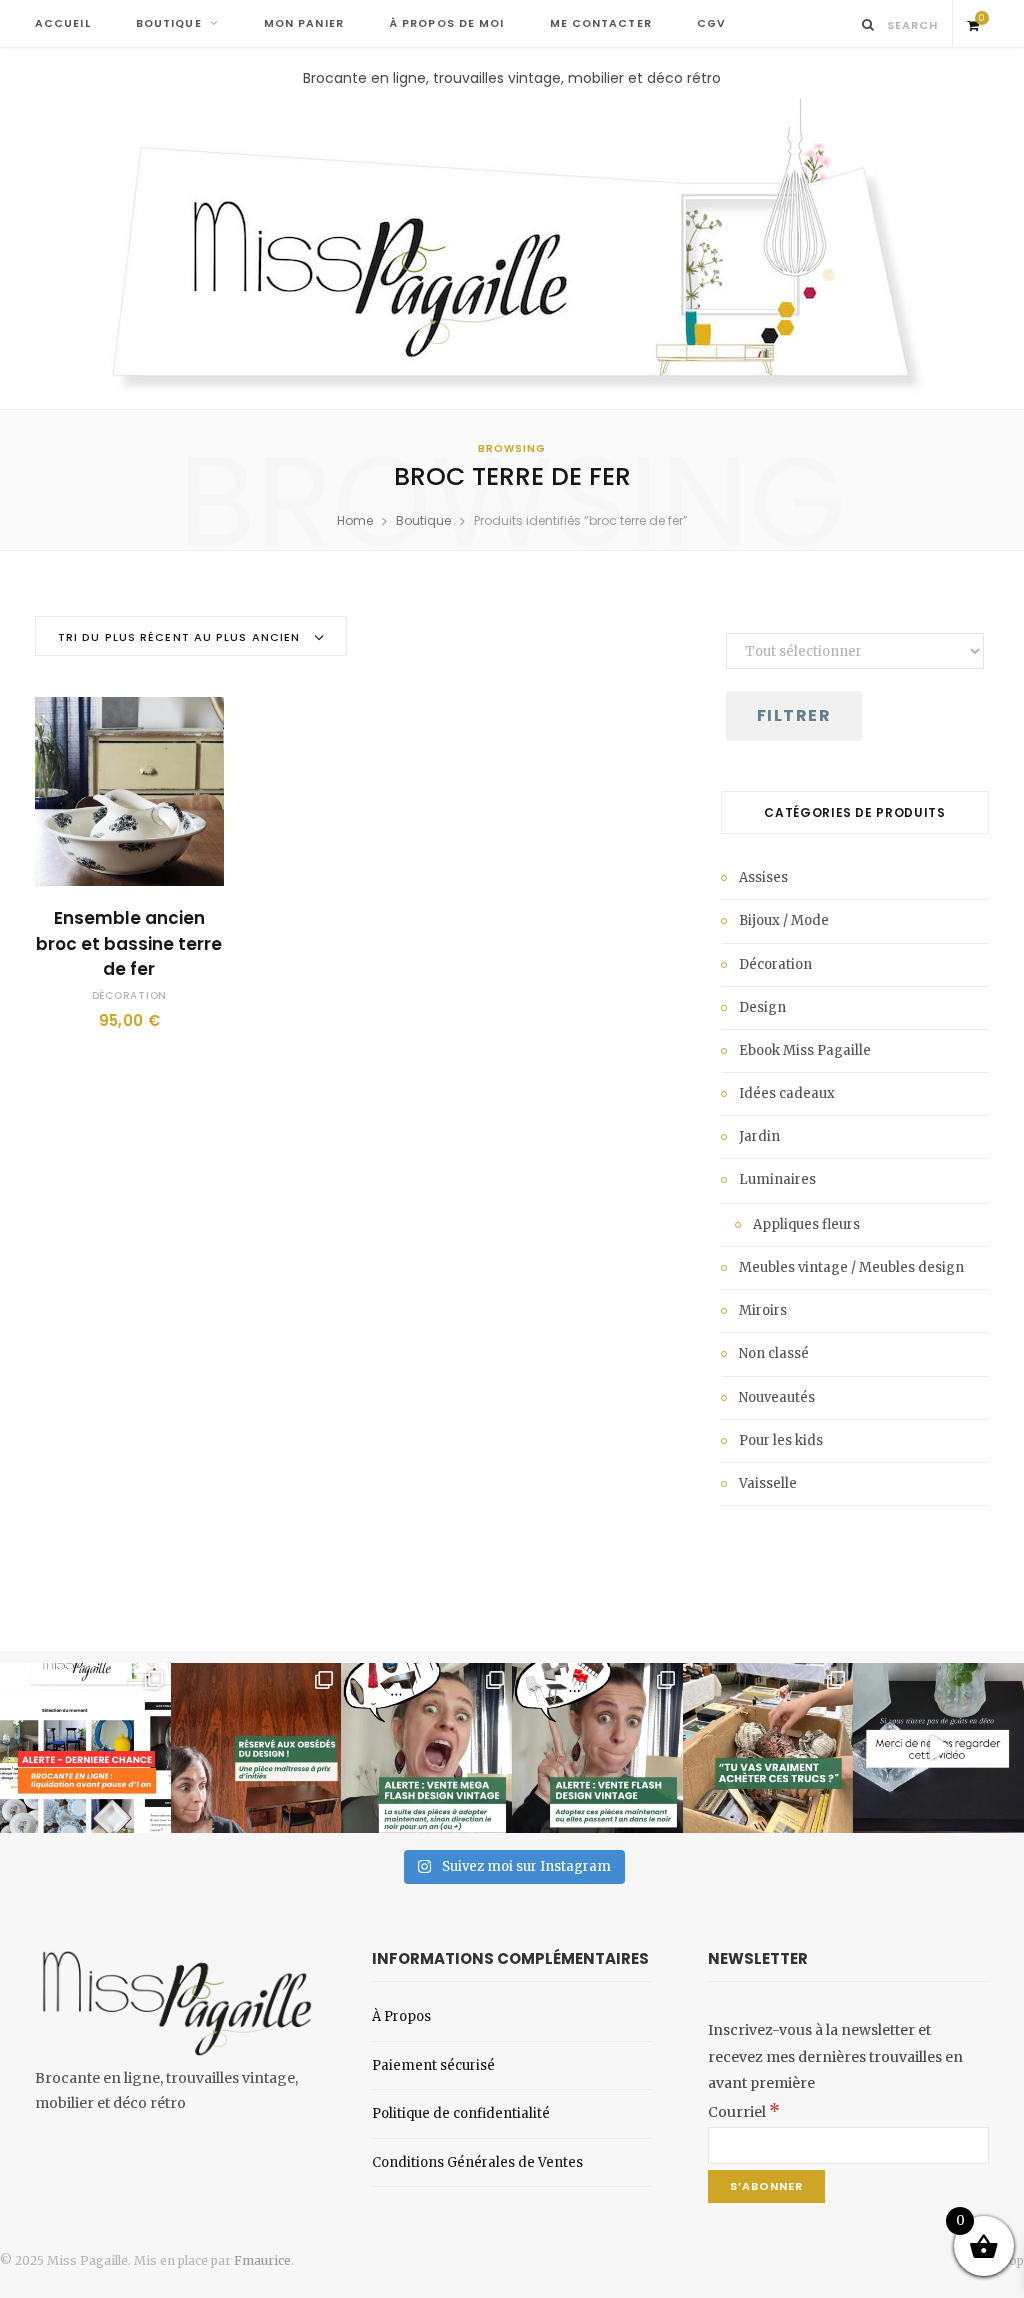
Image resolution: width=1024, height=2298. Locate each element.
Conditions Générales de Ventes (477, 2162)
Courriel (744, 2112)
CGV (711, 23)
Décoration (130, 995)
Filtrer (794, 715)
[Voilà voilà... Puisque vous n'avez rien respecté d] (938, 1748)
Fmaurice (262, 2260)
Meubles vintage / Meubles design (851, 1267)
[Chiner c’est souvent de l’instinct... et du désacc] (768, 1748)
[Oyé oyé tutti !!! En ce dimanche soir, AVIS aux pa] (256, 1748)
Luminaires (777, 1179)
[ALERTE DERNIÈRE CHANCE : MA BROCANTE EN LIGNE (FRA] (85, 1748)
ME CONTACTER (601, 23)
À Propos (401, 2016)
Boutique (423, 520)
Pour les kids (781, 1440)
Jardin (759, 1136)
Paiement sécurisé (433, 2065)
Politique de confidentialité (461, 2113)
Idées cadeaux (787, 1093)
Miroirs (763, 1310)
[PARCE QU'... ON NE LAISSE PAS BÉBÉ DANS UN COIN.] (597, 1748)
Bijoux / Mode (784, 920)
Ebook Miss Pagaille (805, 1050)
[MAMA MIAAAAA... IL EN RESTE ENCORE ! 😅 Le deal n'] (426, 1748)
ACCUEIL (63, 23)
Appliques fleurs (806, 1224)
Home (355, 520)
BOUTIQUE (169, 23)
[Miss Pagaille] (512, 249)
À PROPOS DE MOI (447, 23)
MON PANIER (304, 23)
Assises (763, 877)
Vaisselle (768, 1483)
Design (762, 1007)
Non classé (774, 1353)
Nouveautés (777, 1397)
